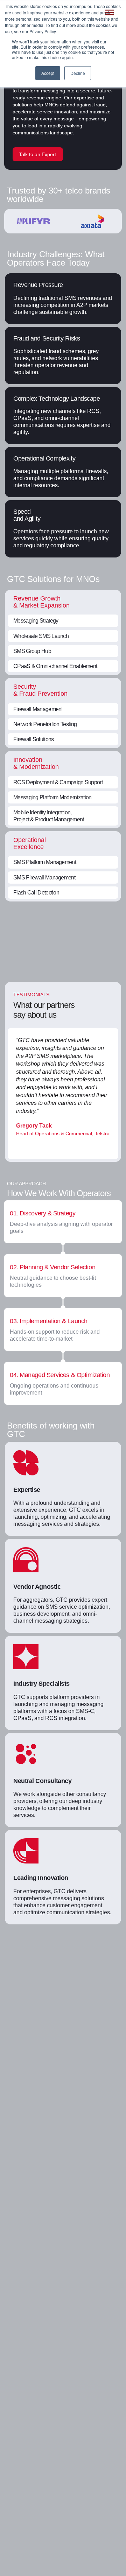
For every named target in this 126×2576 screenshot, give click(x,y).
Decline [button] (78, 73)
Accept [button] (48, 73)
